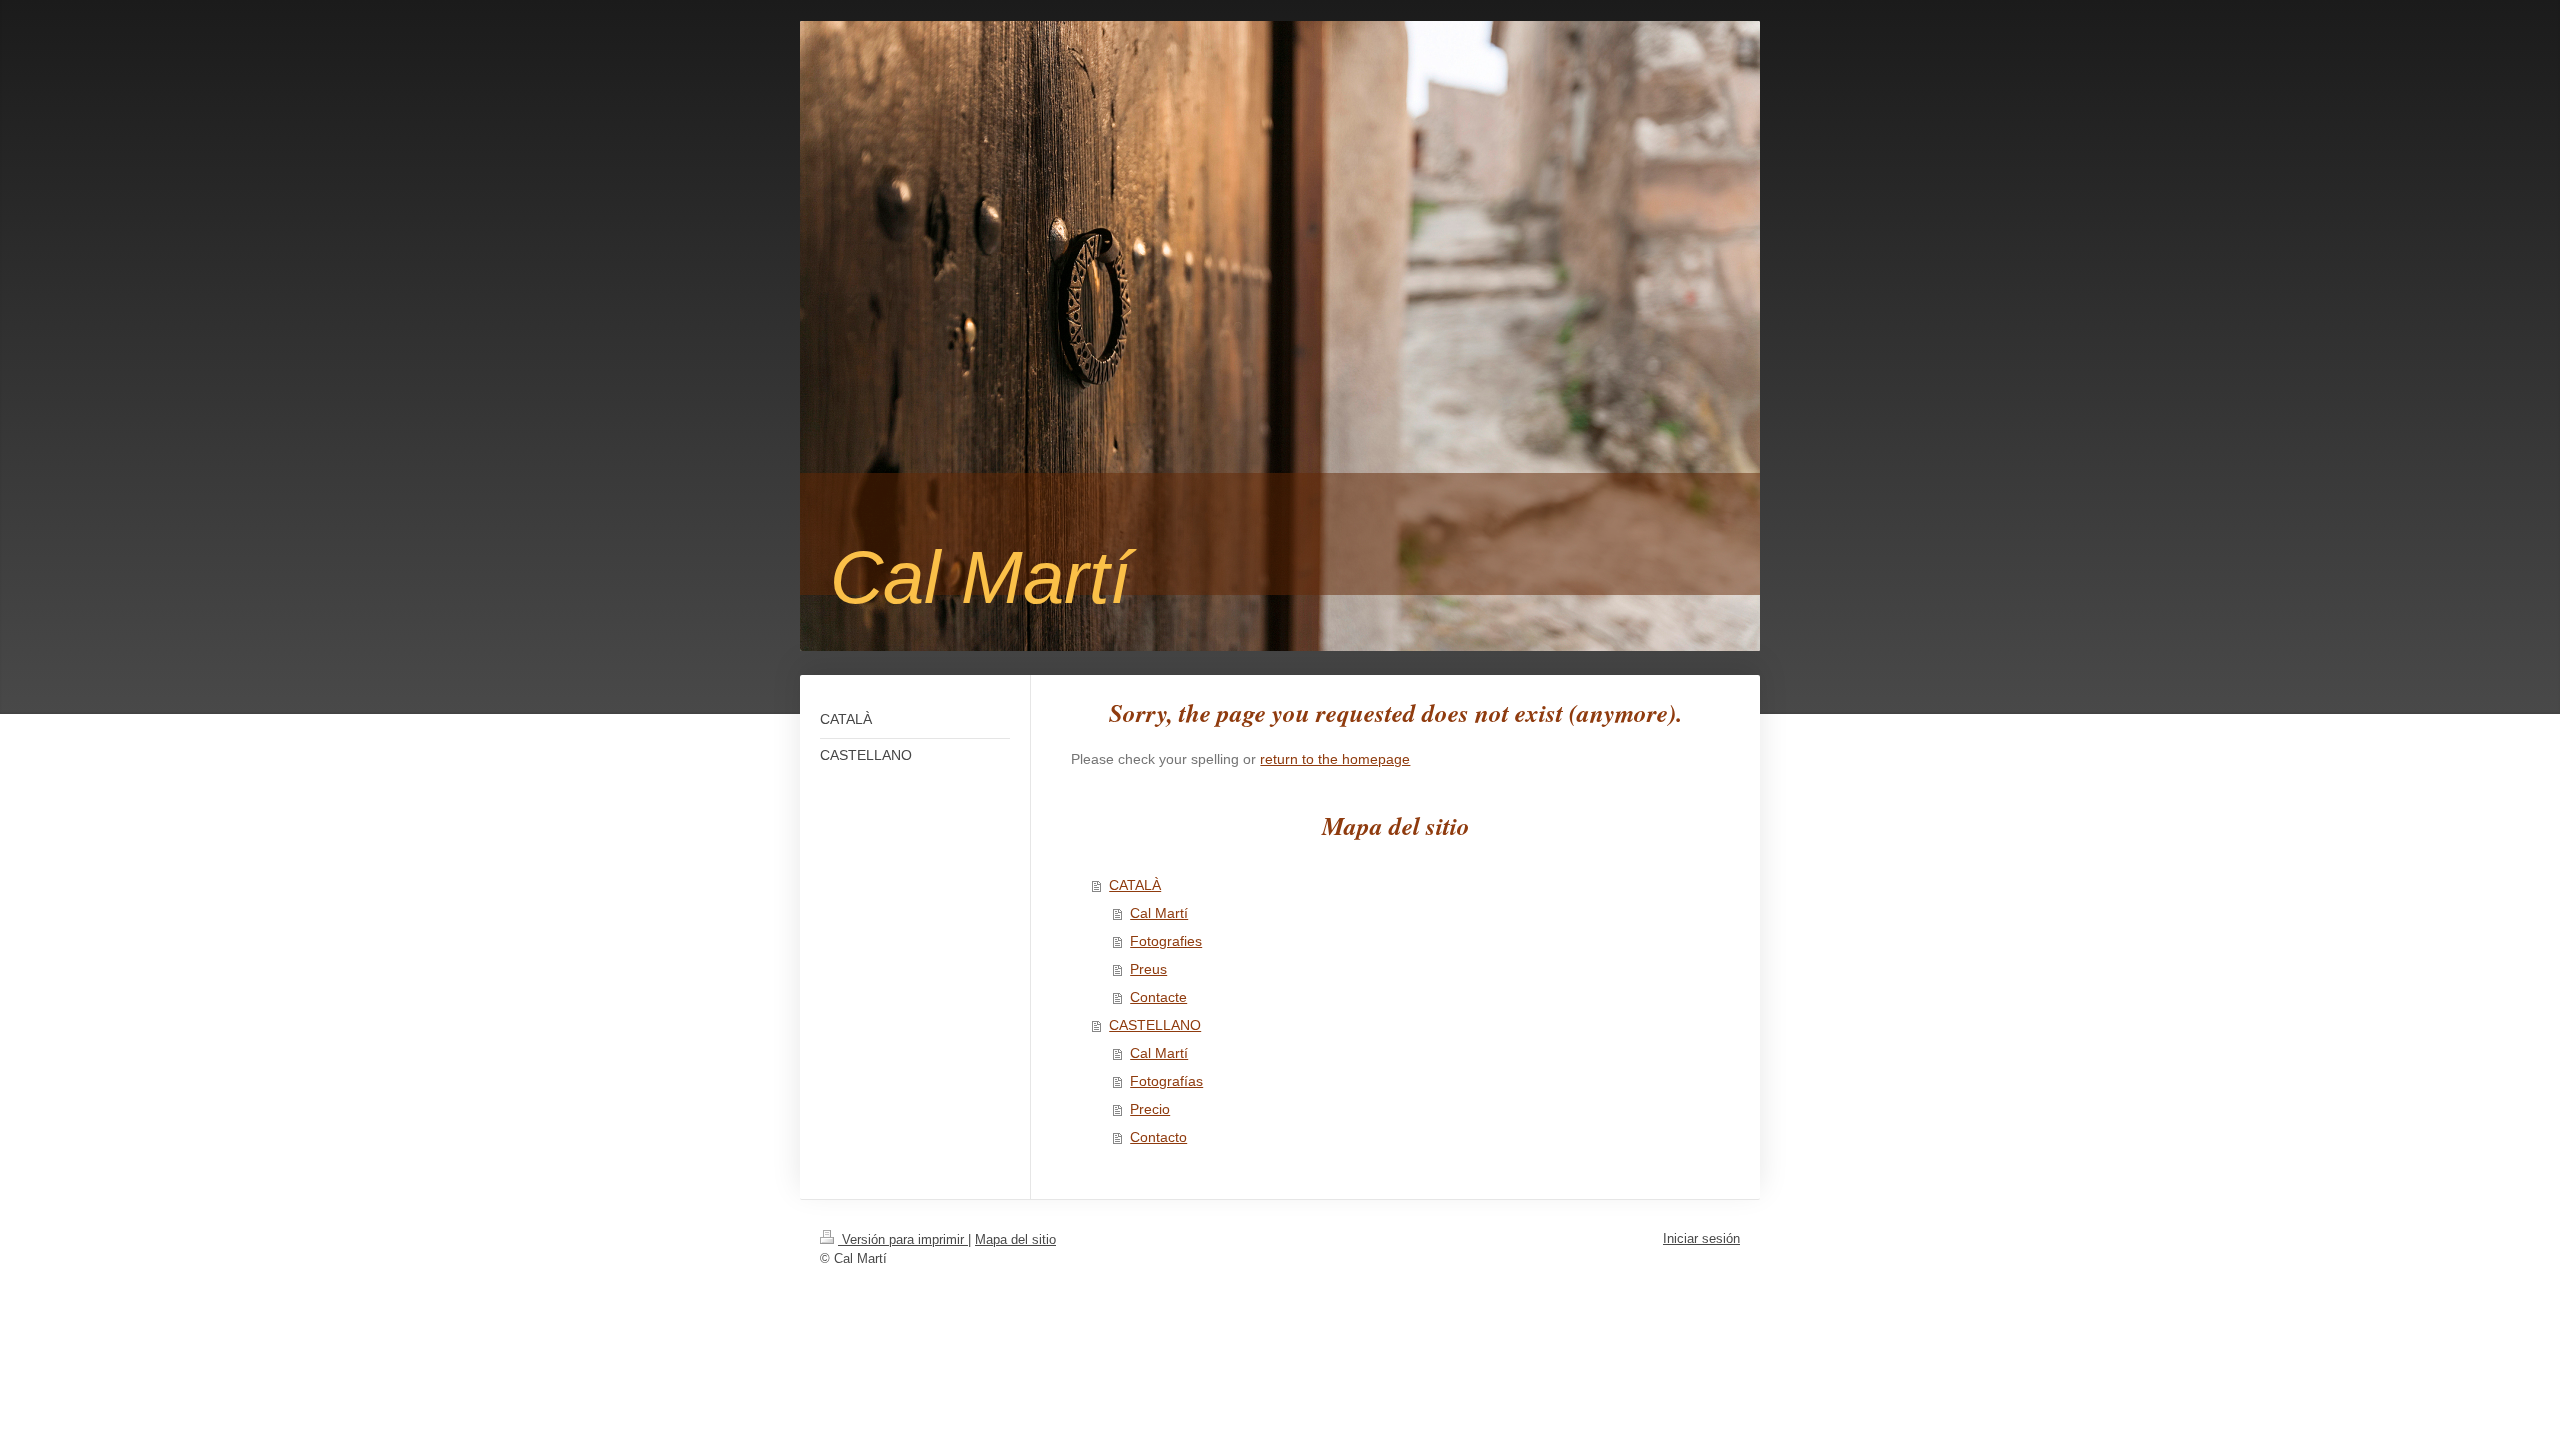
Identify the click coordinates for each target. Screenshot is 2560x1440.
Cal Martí (1159, 913)
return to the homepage (1335, 759)
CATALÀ (1135, 885)
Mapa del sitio (1015, 1239)
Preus (1148, 969)
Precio (1150, 1109)
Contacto (1158, 1137)
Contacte (1158, 997)
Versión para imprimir (903, 1239)
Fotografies (1166, 941)
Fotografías (1166, 1081)
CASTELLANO (1155, 1025)
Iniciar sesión (1701, 1238)
